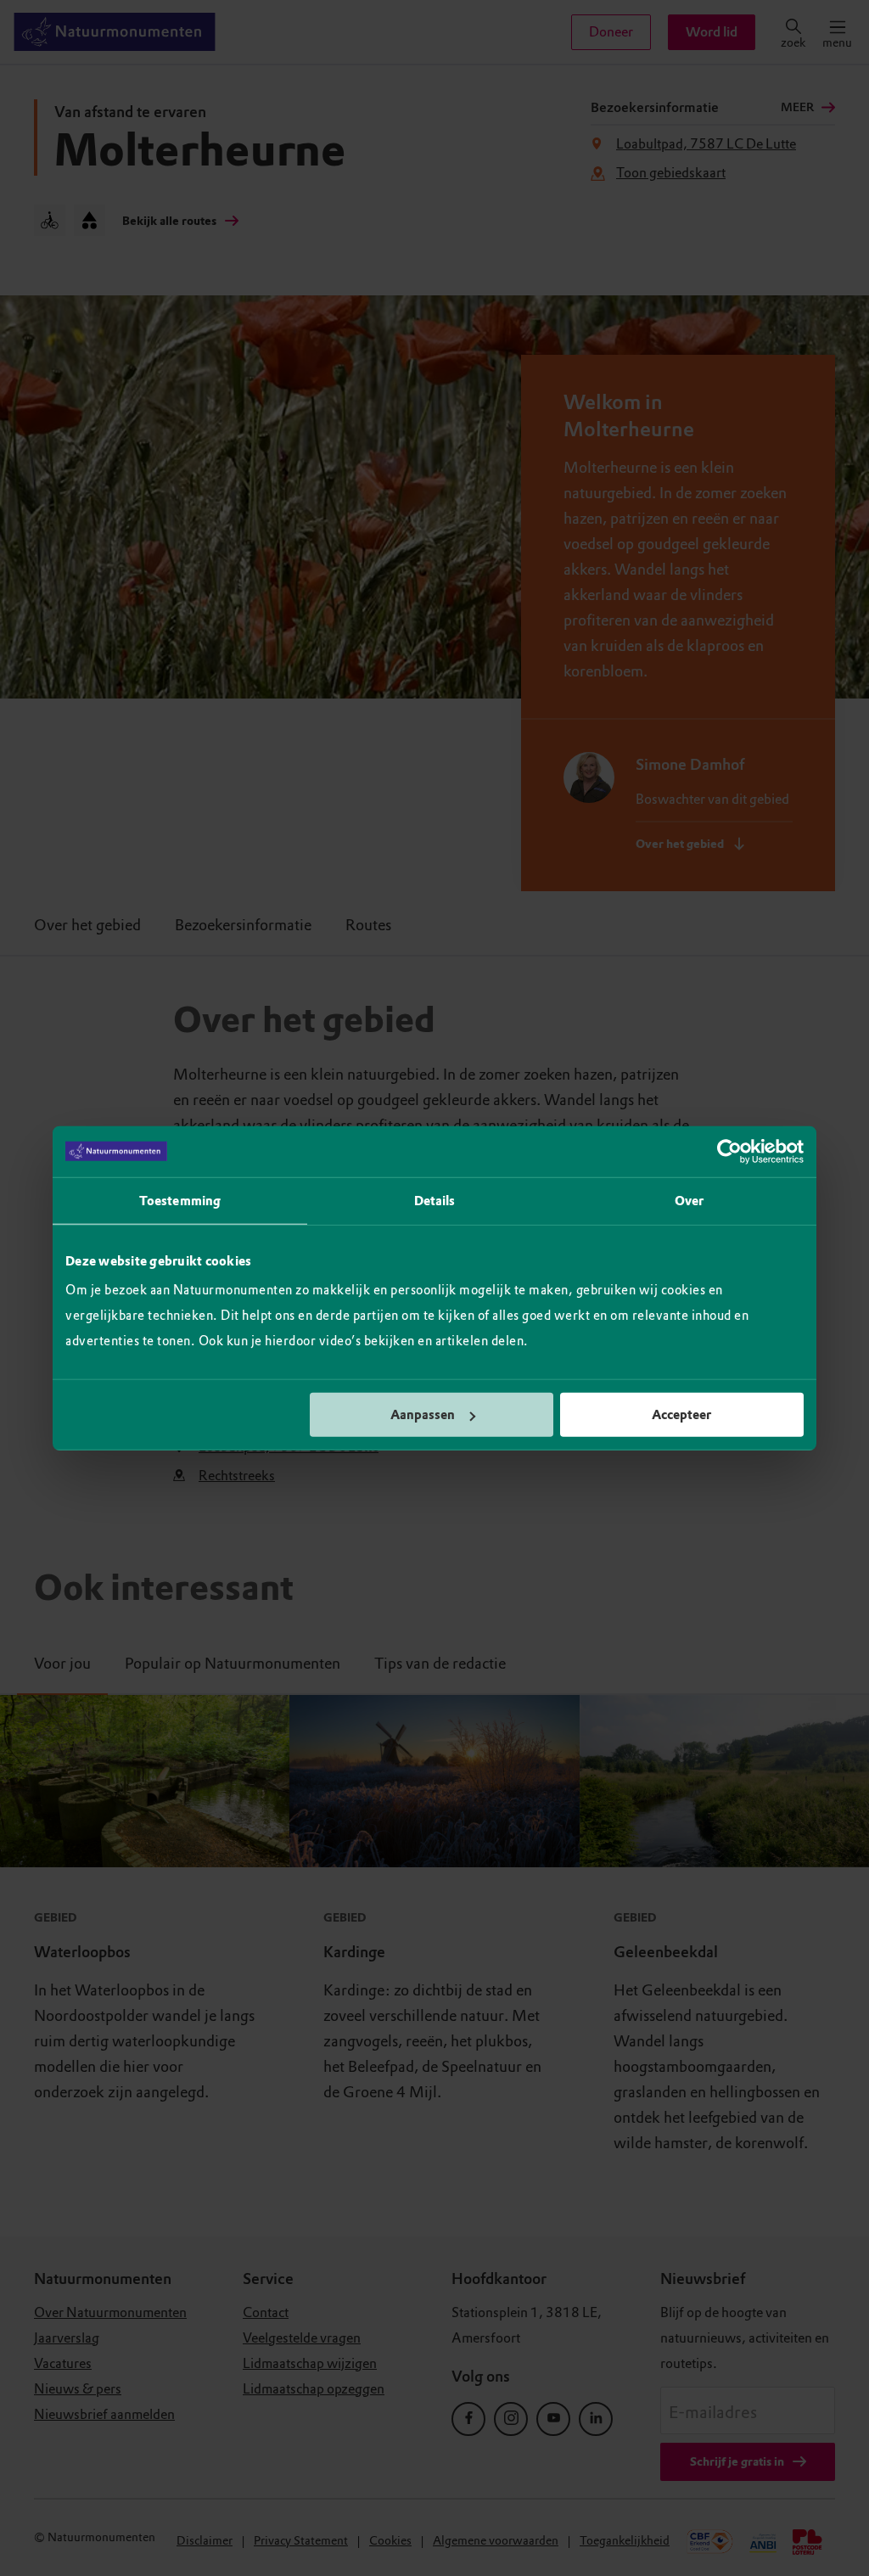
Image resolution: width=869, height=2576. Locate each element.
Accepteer (681, 1415)
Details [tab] (435, 1200)
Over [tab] (689, 1200)
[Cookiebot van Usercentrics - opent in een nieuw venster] (729, 1151)
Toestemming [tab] (180, 1200)
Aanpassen (423, 1415)
